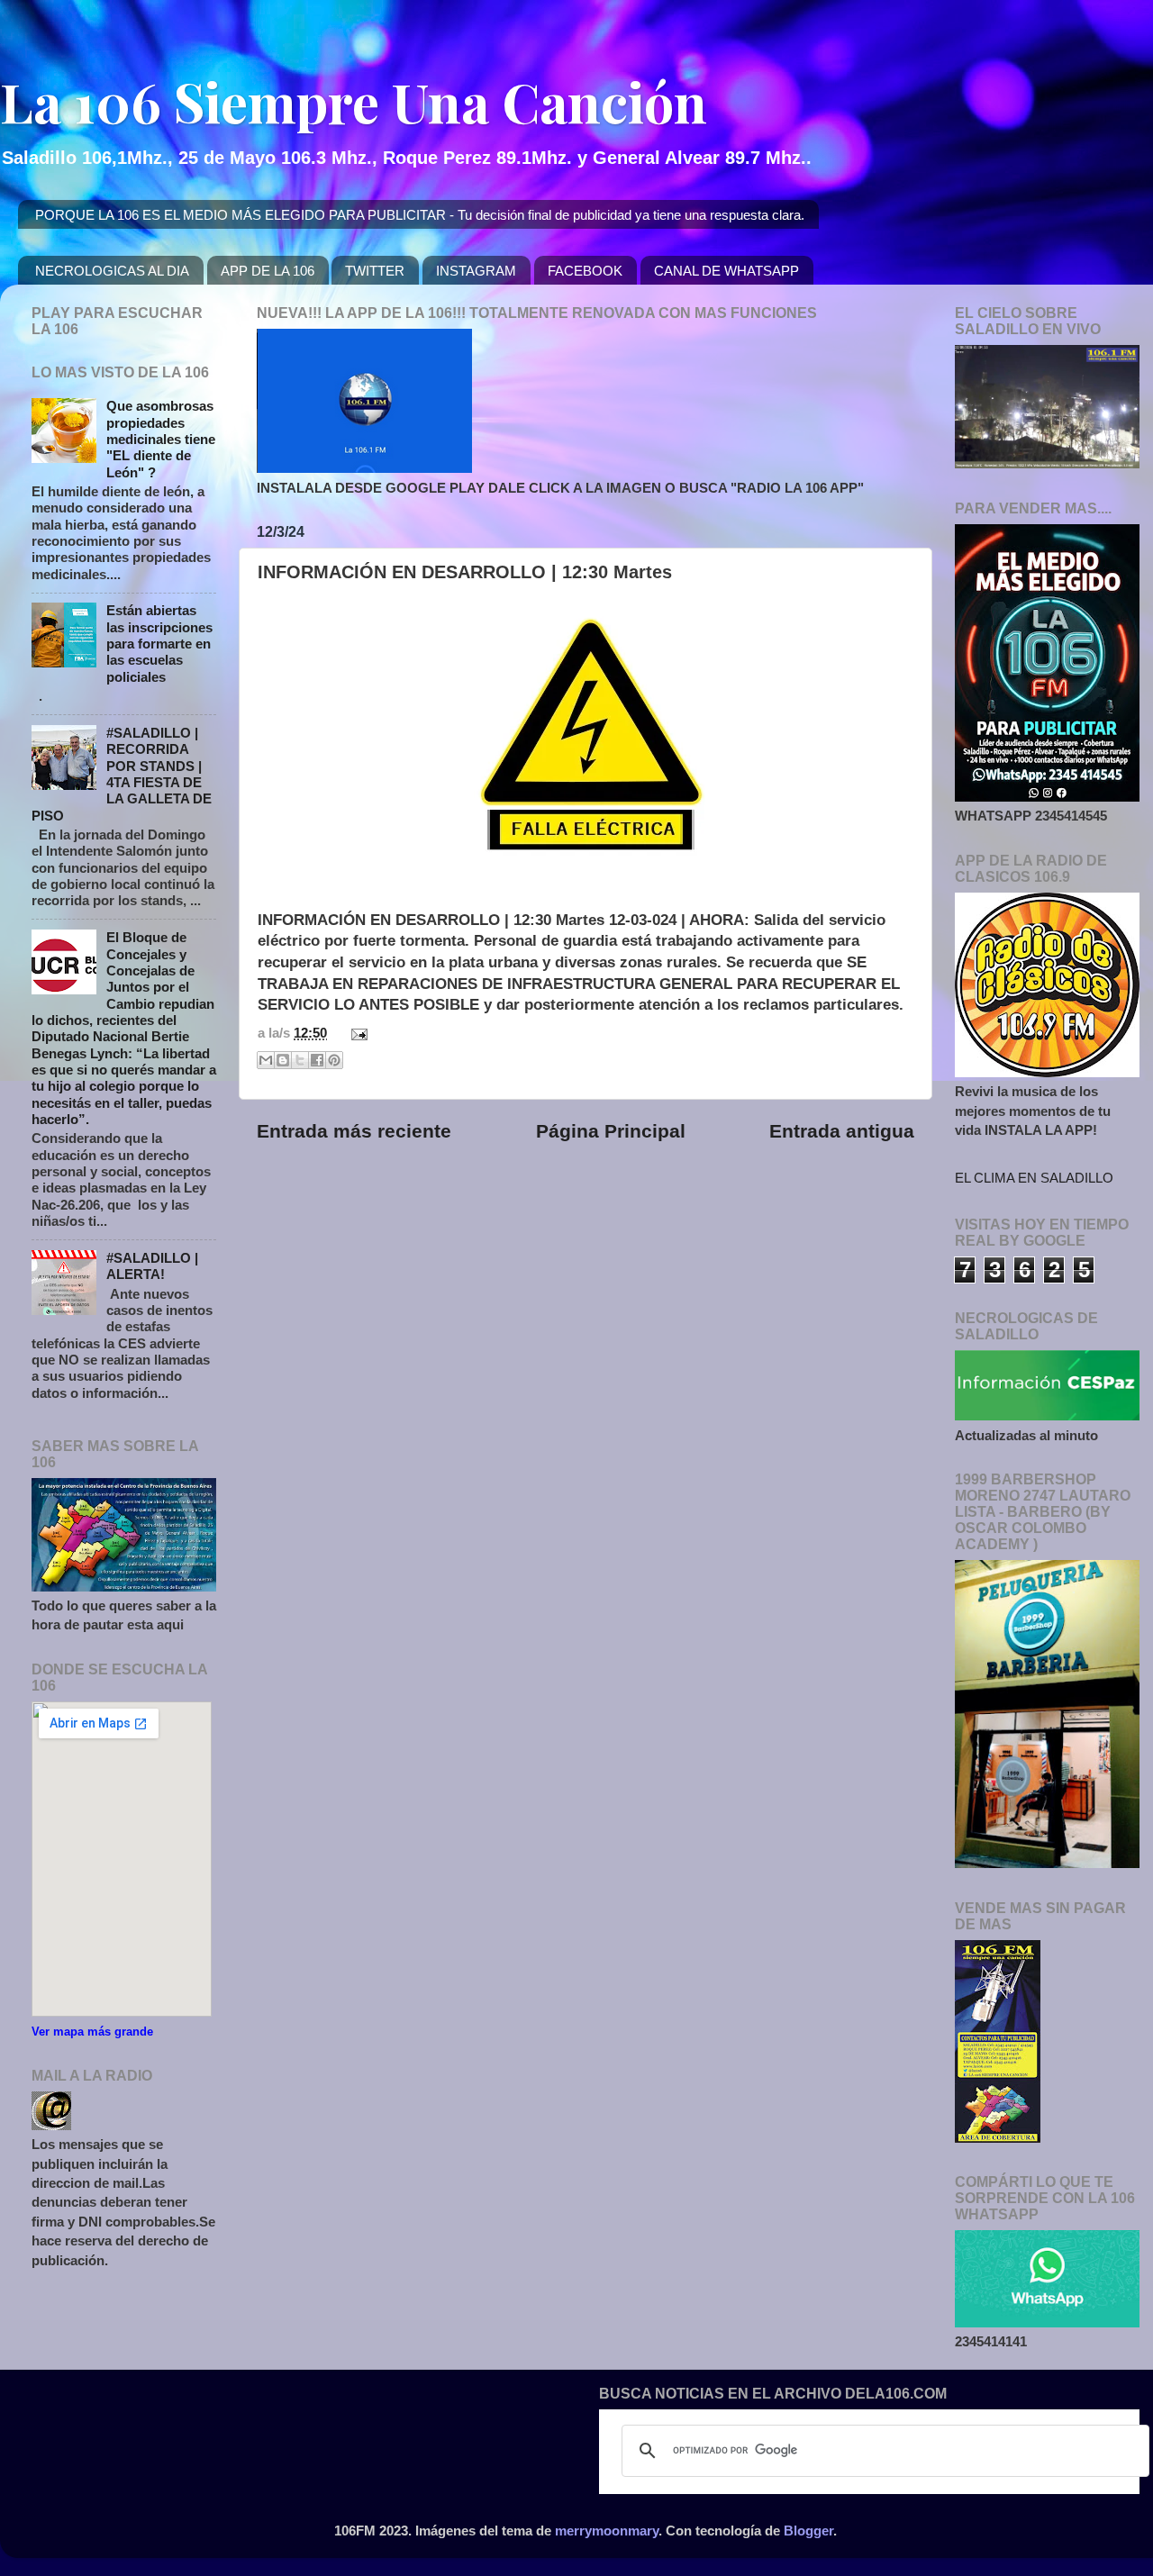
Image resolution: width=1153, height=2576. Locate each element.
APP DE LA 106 (268, 271)
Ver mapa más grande (92, 2032)
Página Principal (611, 1131)
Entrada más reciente (354, 1131)
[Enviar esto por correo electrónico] (266, 1060)
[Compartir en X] (300, 1060)
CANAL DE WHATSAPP (726, 271)
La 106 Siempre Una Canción (354, 101)
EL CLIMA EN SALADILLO (1034, 1178)
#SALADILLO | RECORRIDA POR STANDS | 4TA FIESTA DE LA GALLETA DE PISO (122, 774)
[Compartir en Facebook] (317, 1060)
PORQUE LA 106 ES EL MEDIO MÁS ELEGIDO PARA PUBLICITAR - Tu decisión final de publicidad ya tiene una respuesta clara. (420, 215)
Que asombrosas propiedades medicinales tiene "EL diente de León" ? (161, 439)
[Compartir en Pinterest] (334, 1060)
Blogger (808, 2531)
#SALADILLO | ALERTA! (152, 1266)
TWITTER (375, 271)
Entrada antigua (842, 1131)
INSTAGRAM (476, 271)
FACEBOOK (585, 271)
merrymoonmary (607, 2531)
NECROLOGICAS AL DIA (112, 271)
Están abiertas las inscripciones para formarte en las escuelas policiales (159, 643)
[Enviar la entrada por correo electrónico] (356, 1033)
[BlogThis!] (283, 1060)
